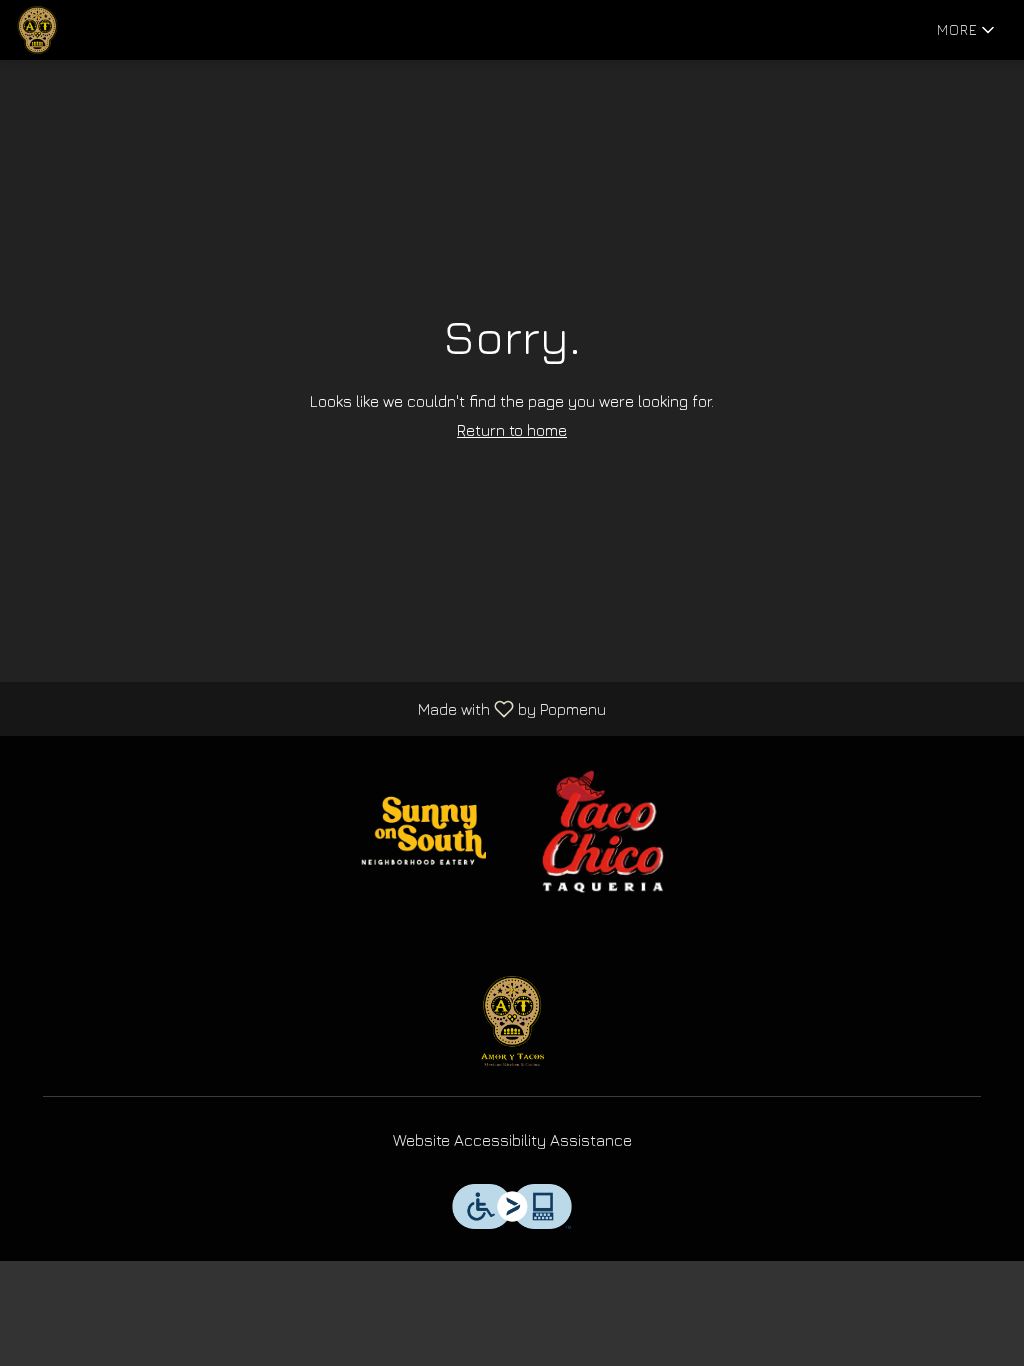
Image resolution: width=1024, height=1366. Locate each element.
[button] (967, 30)
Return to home (512, 430)
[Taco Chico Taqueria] (603, 829)
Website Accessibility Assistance (512, 1140)
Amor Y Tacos (512, 1021)
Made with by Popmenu (310, 708)
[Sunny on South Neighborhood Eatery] (421, 829)
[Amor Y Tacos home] (106, 30)
